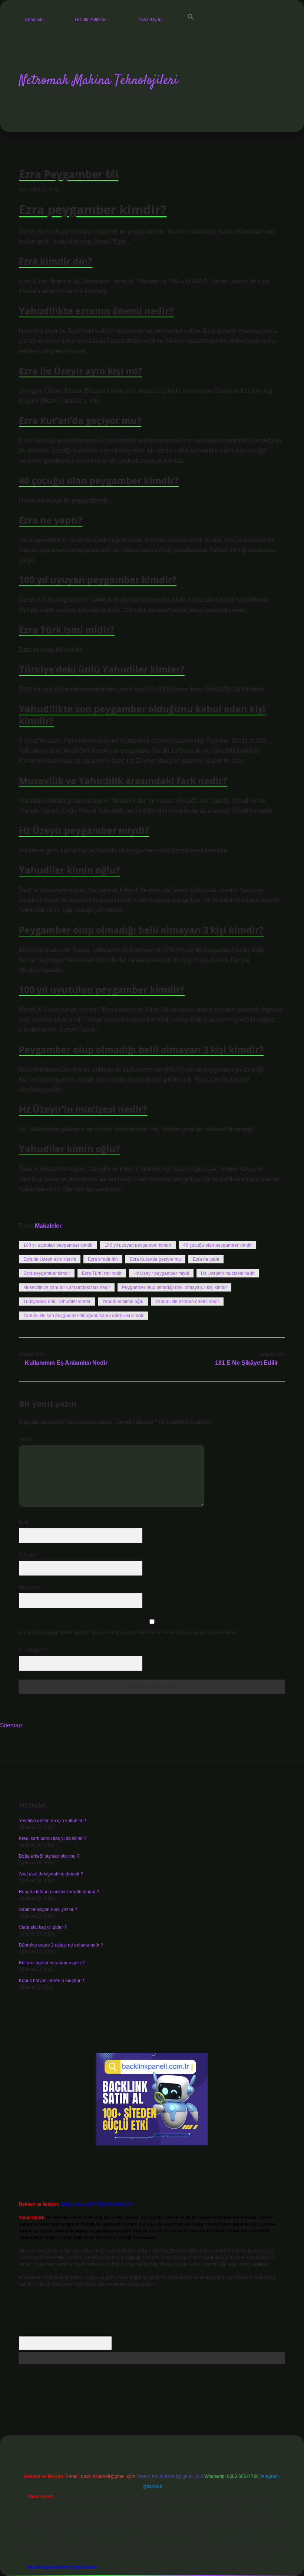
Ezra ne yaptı (206, 1259)
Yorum (25, 1439)
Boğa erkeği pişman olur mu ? (49, 1856)
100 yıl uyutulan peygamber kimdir (58, 1245)
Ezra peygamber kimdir (47, 1273)
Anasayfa (34, 20)
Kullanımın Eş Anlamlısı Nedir (66, 1363)
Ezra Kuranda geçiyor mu (155, 1259)
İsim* (24, 1523)
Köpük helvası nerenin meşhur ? (52, 1981)
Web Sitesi (30, 1588)
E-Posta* (28, 1555)
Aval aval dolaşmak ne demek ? (51, 1874)
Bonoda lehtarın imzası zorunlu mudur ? (59, 1892)
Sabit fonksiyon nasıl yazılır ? (48, 1910)
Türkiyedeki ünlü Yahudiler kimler (57, 1302)
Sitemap (11, 1725)
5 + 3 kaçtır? (33, 1650)
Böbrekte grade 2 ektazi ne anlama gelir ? (61, 1945)
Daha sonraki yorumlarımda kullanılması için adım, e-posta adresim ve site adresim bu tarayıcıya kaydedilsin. (128, 1633)
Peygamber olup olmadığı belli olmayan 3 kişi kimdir (174, 1287)
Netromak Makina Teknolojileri (98, 81)
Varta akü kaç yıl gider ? (43, 1927)
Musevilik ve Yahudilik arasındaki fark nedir (67, 1287)
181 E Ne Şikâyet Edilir (247, 1363)
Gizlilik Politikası (91, 20)
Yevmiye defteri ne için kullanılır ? (52, 1821)
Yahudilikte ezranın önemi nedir (187, 1302)
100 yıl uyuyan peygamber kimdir (138, 1245)
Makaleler (48, 1226)
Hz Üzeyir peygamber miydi (161, 1273)
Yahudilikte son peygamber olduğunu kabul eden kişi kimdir (83, 1316)
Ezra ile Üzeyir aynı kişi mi (50, 1259)
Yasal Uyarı (150, 20)
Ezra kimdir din (103, 1259)
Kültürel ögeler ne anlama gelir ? (52, 1963)
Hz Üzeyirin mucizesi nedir (228, 1273)
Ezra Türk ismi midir (102, 1273)
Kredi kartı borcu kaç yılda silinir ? (53, 1838)
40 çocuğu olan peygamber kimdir (217, 1245)
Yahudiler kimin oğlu (123, 1302)
